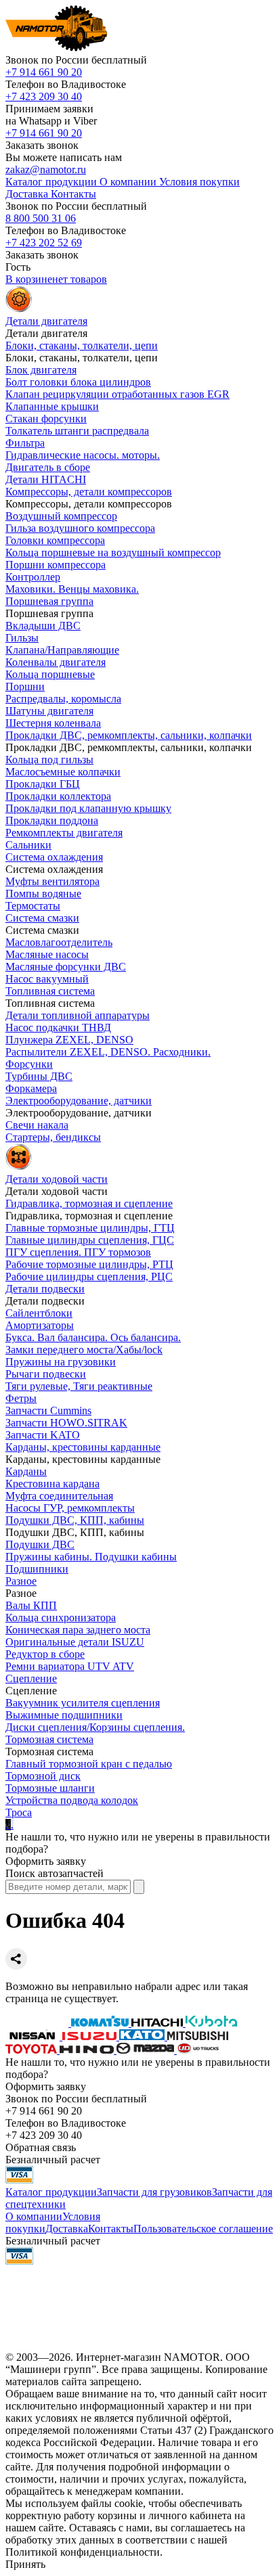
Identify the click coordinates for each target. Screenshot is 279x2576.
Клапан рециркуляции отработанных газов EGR (117, 394)
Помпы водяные (43, 894)
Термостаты (33, 906)
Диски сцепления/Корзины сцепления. (95, 1727)
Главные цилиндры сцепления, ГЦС (90, 1240)
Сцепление (31, 1678)
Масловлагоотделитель (59, 942)
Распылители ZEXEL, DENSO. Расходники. (108, 1052)
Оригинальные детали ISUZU (75, 1642)
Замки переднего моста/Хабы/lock (84, 1350)
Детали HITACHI (46, 479)
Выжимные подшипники (64, 1715)
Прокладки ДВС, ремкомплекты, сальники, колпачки (129, 735)
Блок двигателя (41, 370)
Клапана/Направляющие (62, 650)
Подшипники (37, 1569)
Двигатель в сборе (48, 467)
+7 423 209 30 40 (44, 96)
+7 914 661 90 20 (44, 72)
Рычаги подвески (46, 1374)
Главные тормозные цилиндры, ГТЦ (90, 1228)
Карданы (26, 1471)
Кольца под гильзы (49, 760)
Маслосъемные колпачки (63, 772)
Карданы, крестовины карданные (83, 1447)
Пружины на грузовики (61, 1362)
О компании (34, 2216)
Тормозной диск (43, 1776)
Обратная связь (41, 2147)
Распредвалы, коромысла (63, 699)
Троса (19, 1812)
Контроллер (33, 577)
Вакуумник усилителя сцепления (83, 1703)
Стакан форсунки (46, 419)
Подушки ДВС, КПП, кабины (75, 1520)
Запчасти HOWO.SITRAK (66, 1423)
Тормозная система (49, 1739)
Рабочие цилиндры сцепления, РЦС (89, 1276)
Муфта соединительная (59, 1496)
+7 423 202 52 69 (44, 243)
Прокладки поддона (52, 820)
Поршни (25, 686)
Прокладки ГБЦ (43, 784)
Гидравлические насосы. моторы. (83, 455)
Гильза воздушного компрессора (80, 528)
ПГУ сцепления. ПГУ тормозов (78, 1252)
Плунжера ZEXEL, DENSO (69, 1040)
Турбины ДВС (39, 1076)
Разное (21, 1581)
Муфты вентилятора (52, 881)
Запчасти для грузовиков (154, 2192)
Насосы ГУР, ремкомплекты (70, 1508)
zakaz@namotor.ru (46, 170)
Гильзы (22, 638)
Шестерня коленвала (53, 723)
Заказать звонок (42, 145)
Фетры (21, 1398)
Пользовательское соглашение (203, 2229)
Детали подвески (45, 1289)
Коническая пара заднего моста (78, 1630)
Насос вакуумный (47, 979)
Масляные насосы (47, 954)
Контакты (111, 2229)
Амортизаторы (40, 1325)
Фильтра (25, 443)
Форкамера (31, 1088)
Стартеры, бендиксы (53, 1137)
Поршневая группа (49, 601)
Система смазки (42, 918)
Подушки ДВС (40, 1544)
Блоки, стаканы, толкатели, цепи (82, 345)
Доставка (67, 2229)
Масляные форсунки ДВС (66, 967)
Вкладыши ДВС (43, 626)
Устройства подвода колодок (72, 1800)
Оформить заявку (46, 1861)
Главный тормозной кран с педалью (89, 1764)
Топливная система (50, 991)
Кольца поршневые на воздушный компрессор (113, 552)
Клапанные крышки (52, 406)
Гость (18, 267)
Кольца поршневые (50, 674)
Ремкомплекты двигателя (64, 833)
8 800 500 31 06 (41, 218)
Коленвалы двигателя (56, 662)
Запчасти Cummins (48, 1410)
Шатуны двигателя (49, 711)
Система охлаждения (54, 857)
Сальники (28, 845)
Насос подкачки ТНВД (58, 1027)
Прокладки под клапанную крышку (88, 808)
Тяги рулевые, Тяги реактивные (79, 1386)
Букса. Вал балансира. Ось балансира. (93, 1337)
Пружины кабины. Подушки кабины (91, 1557)
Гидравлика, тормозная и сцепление (89, 1203)
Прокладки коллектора (58, 796)
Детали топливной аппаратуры (78, 1015)
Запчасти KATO (43, 1435)
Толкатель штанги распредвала (77, 431)
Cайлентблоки (39, 1313)
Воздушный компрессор (61, 516)
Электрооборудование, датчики (79, 1101)
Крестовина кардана (52, 1484)
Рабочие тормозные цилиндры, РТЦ (89, 1264)
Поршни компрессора (56, 565)
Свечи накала (37, 1125)
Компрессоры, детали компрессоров (89, 492)
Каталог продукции (51, 2192)
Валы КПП (31, 1605)
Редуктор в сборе (45, 1654)
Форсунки (29, 1064)
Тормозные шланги (50, 1788)
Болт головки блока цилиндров (78, 382)
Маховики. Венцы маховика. (72, 589)
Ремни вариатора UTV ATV (70, 1666)
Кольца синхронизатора (61, 1618)
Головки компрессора (55, 540)
